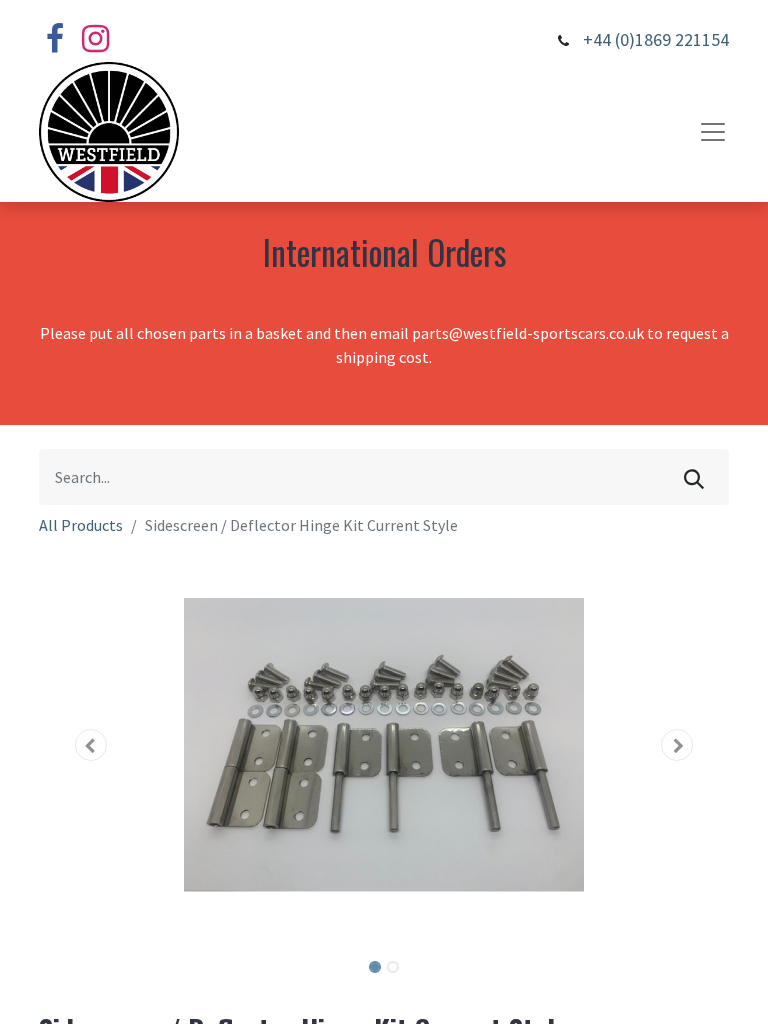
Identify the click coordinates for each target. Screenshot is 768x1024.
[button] (91, 745)
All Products (81, 525)
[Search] (694, 477)
